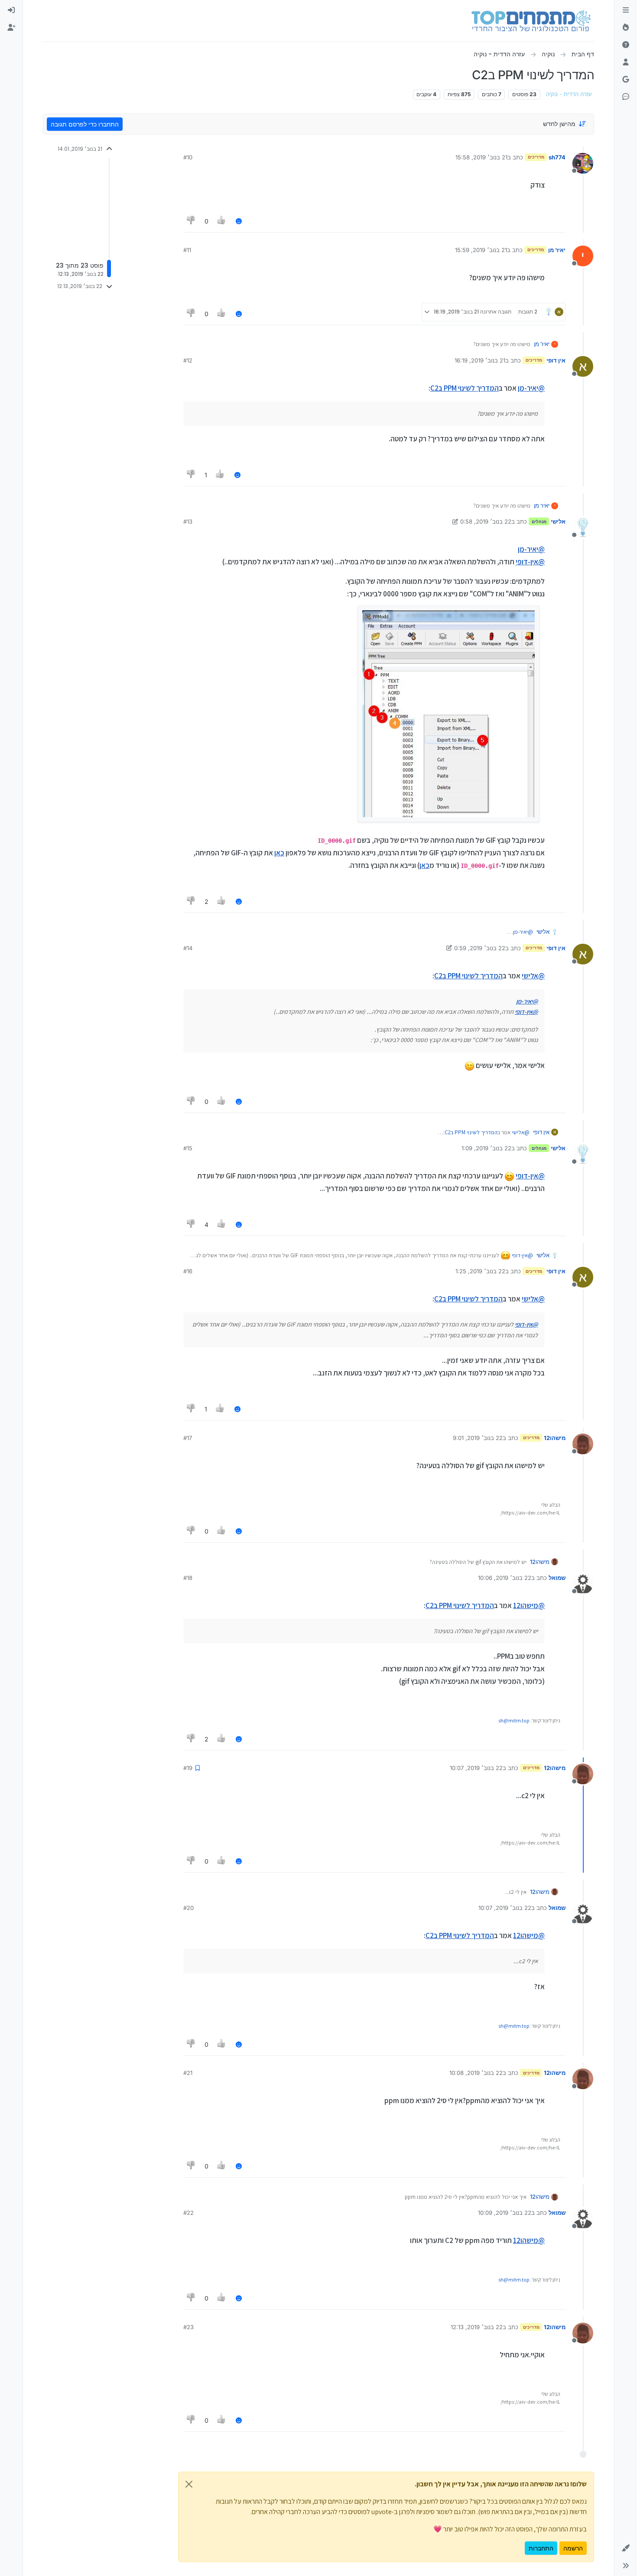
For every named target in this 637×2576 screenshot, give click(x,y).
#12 (188, 360)
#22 (188, 2213)
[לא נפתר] (626, 45)
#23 (188, 2327)
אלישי (558, 521)
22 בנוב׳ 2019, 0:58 (486, 521)
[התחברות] (11, 10)
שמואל (557, 1578)
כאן (279, 853)
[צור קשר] (626, 97)
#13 (188, 521)
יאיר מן (557, 250)
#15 (188, 1148)
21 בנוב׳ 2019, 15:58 (481, 157)
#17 (188, 1438)
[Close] (189, 2484)
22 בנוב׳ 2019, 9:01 (478, 1438)
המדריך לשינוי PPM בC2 (465, 388)
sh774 (557, 157)
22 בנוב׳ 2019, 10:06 (505, 1578)
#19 (188, 1768)
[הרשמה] (11, 28)
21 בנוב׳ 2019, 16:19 (480, 360)
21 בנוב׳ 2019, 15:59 (481, 250)
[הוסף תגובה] (239, 221)
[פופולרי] (626, 28)
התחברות (541, 2548)
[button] (626, 2548)
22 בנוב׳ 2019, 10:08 (476, 2073)
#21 (188, 2073)
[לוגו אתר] (531, 21)
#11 (187, 250)
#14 (188, 948)
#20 (188, 1908)
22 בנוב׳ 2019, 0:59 (480, 948)
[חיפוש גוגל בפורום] (626, 80)
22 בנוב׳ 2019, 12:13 (477, 2327)
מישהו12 (555, 1438)
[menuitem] (11, 10)
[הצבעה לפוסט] (222, 221)
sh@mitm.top (514, 1720)
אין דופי (556, 360)
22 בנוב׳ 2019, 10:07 (476, 1768)
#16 (188, 1271)
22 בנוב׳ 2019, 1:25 (480, 1271)
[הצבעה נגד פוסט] (191, 221)
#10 (188, 157)
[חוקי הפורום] (626, 10)
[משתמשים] (626, 62)
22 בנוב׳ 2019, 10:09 (505, 2213)
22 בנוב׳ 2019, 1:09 (486, 1148)
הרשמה (573, 2548)
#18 (188, 1578)
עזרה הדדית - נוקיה (569, 94)
